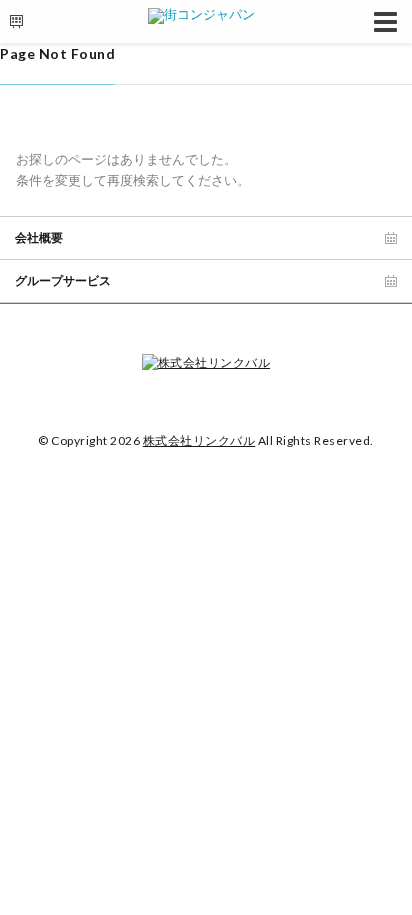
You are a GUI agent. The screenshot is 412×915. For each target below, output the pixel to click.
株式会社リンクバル (199, 440)
